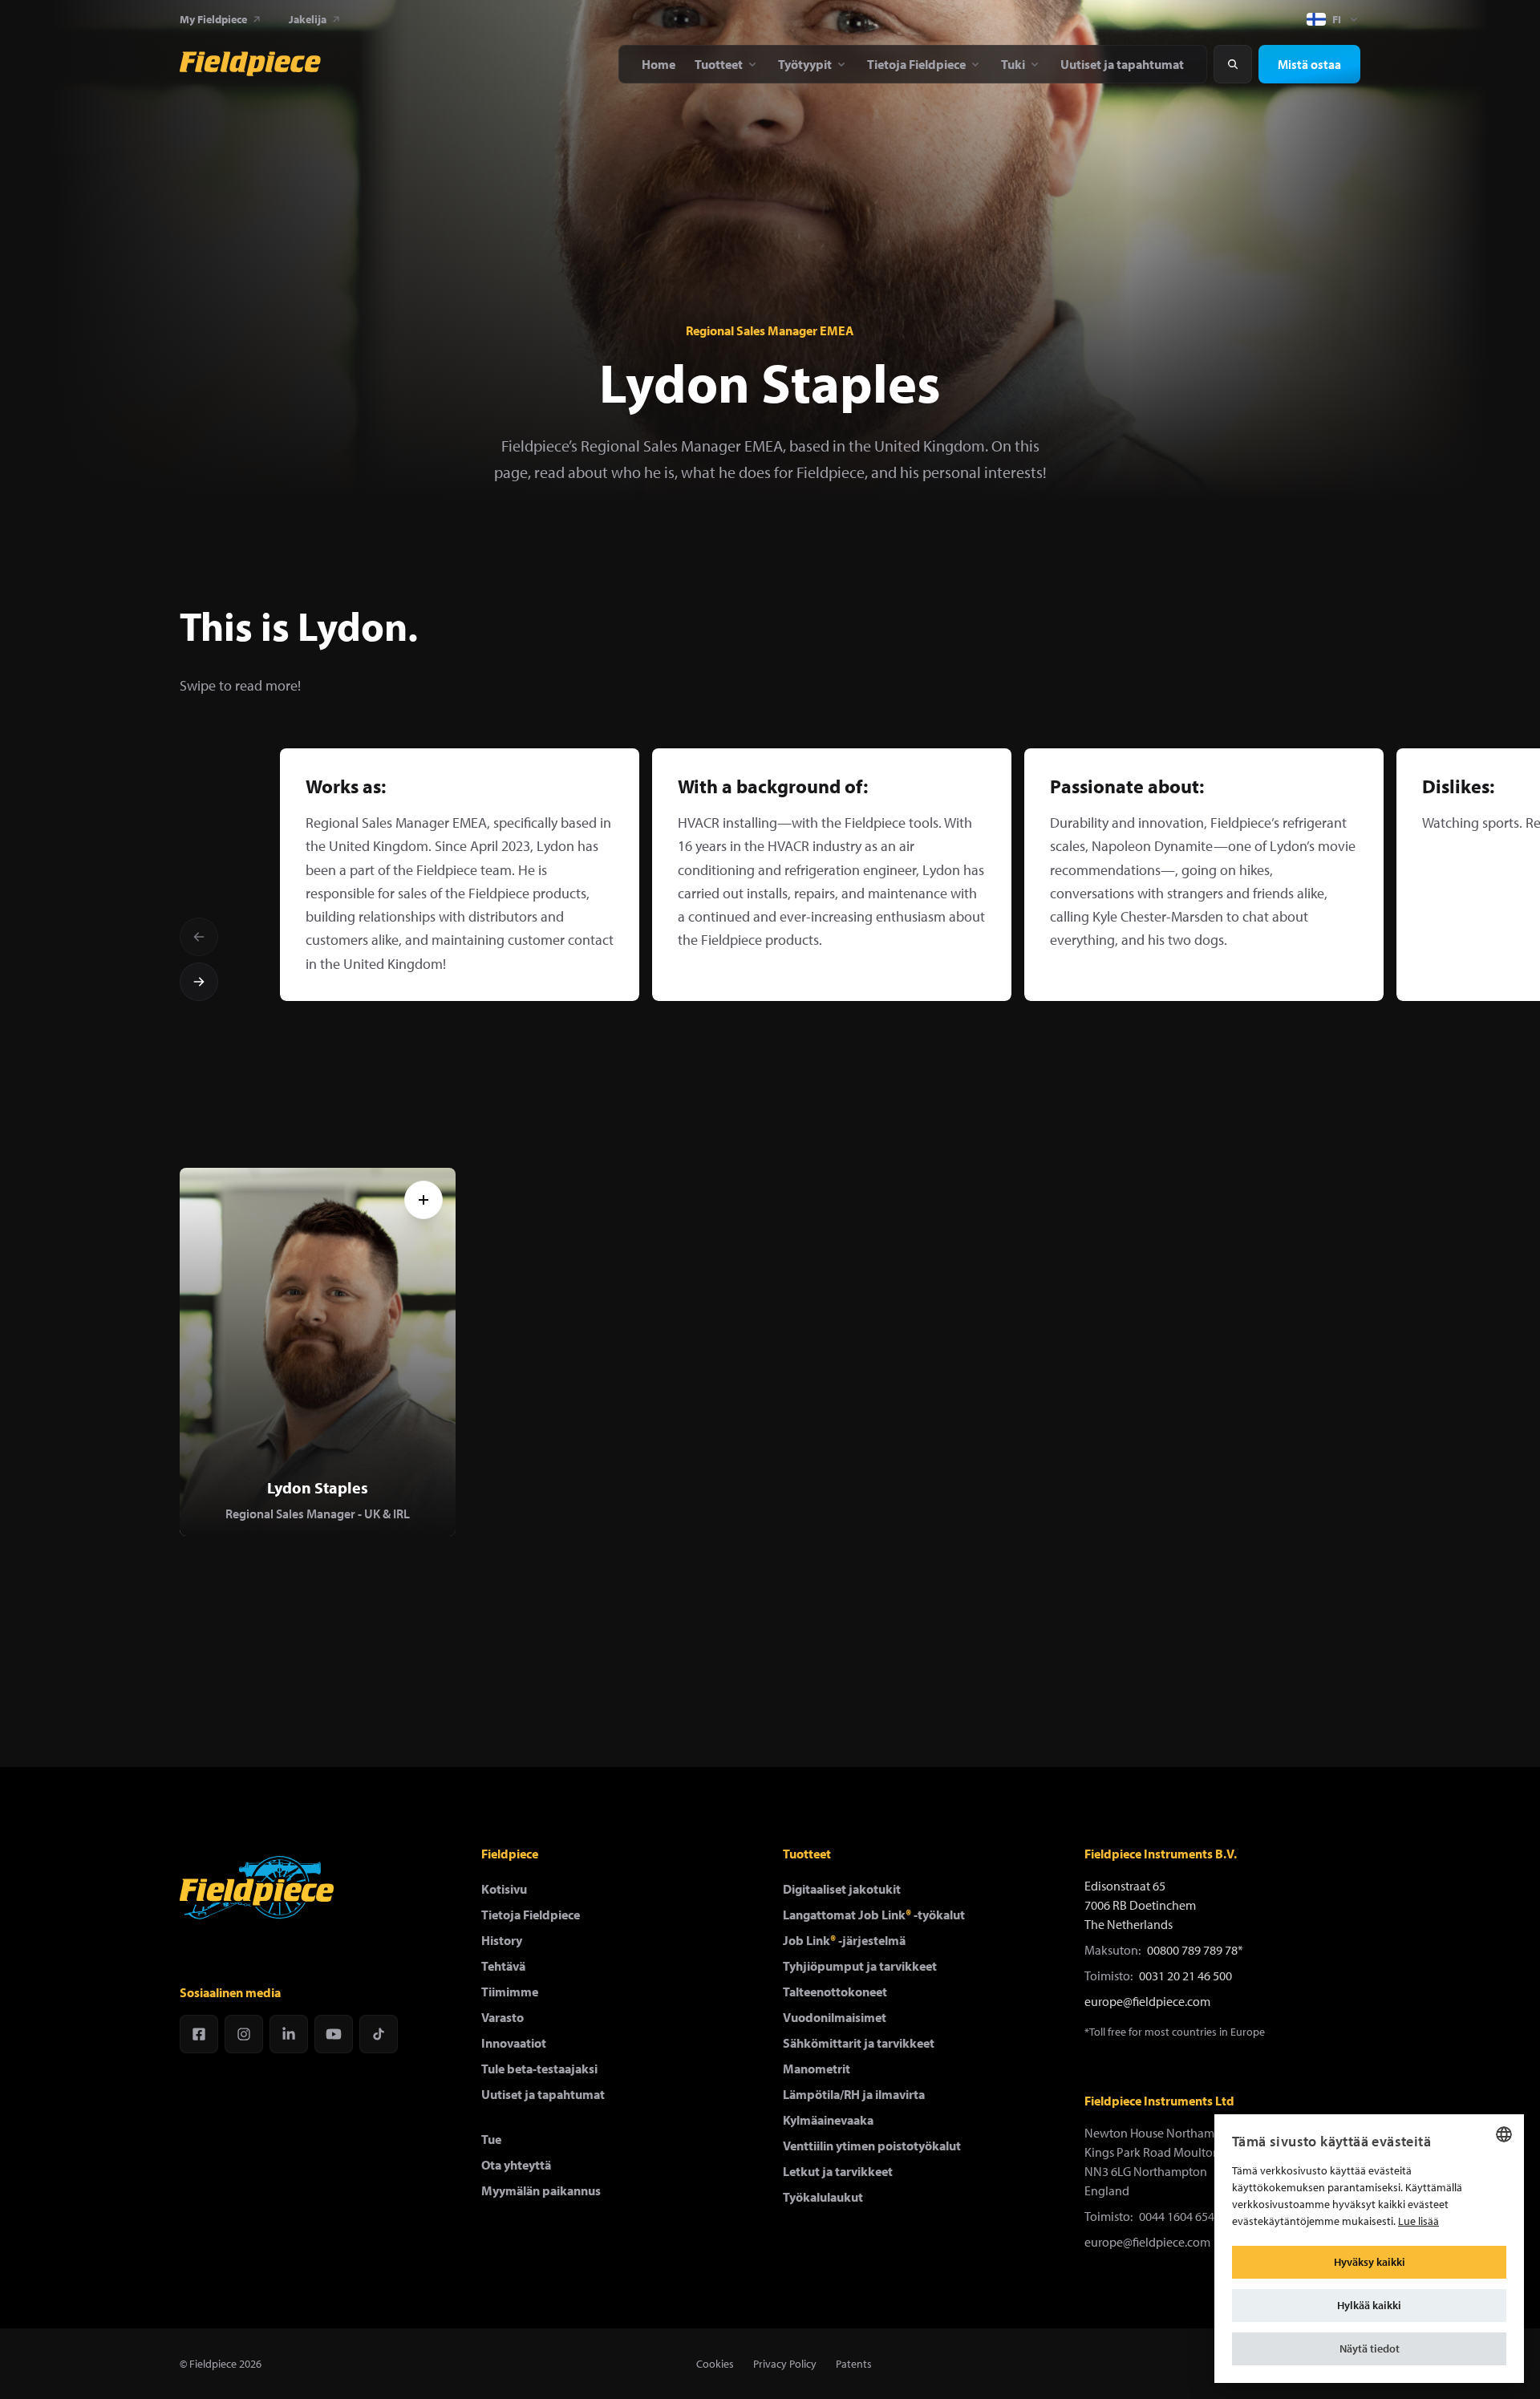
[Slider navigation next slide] (199, 982)
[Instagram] (244, 2034)
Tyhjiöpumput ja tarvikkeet (860, 1966)
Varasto (503, 2017)
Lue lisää (1418, 2221)
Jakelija (308, 19)
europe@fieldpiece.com (1147, 2001)
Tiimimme (510, 1992)
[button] (1369, 2349)
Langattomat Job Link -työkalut (874, 1915)
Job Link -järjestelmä (844, 1940)
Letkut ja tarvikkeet (838, 2171)
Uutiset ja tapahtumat (543, 2094)
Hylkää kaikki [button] (1369, 2305)
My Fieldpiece (213, 19)
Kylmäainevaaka (828, 2120)
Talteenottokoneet (835, 1992)
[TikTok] (379, 2034)
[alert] (1369, 2249)
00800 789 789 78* (1195, 1950)
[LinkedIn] (289, 2034)
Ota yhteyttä (516, 2165)
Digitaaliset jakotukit (842, 1889)
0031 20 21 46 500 (1185, 1976)
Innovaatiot (514, 2043)
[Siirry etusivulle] (250, 64)
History (502, 1940)
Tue (491, 2139)
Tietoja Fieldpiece (531, 1915)
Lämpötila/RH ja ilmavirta (854, 2094)
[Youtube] (334, 2034)
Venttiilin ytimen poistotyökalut (872, 2146)
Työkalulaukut (823, 2197)
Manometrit (817, 2069)
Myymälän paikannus (541, 2190)
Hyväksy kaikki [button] (1370, 2262)
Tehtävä (503, 1966)
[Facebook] (199, 2034)
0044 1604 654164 (1186, 2216)
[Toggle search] (1233, 64)
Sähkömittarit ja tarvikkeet (859, 2043)
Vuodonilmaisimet (835, 2017)
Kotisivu (504, 1889)
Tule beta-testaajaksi (539, 2069)
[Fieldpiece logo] (257, 1888)
